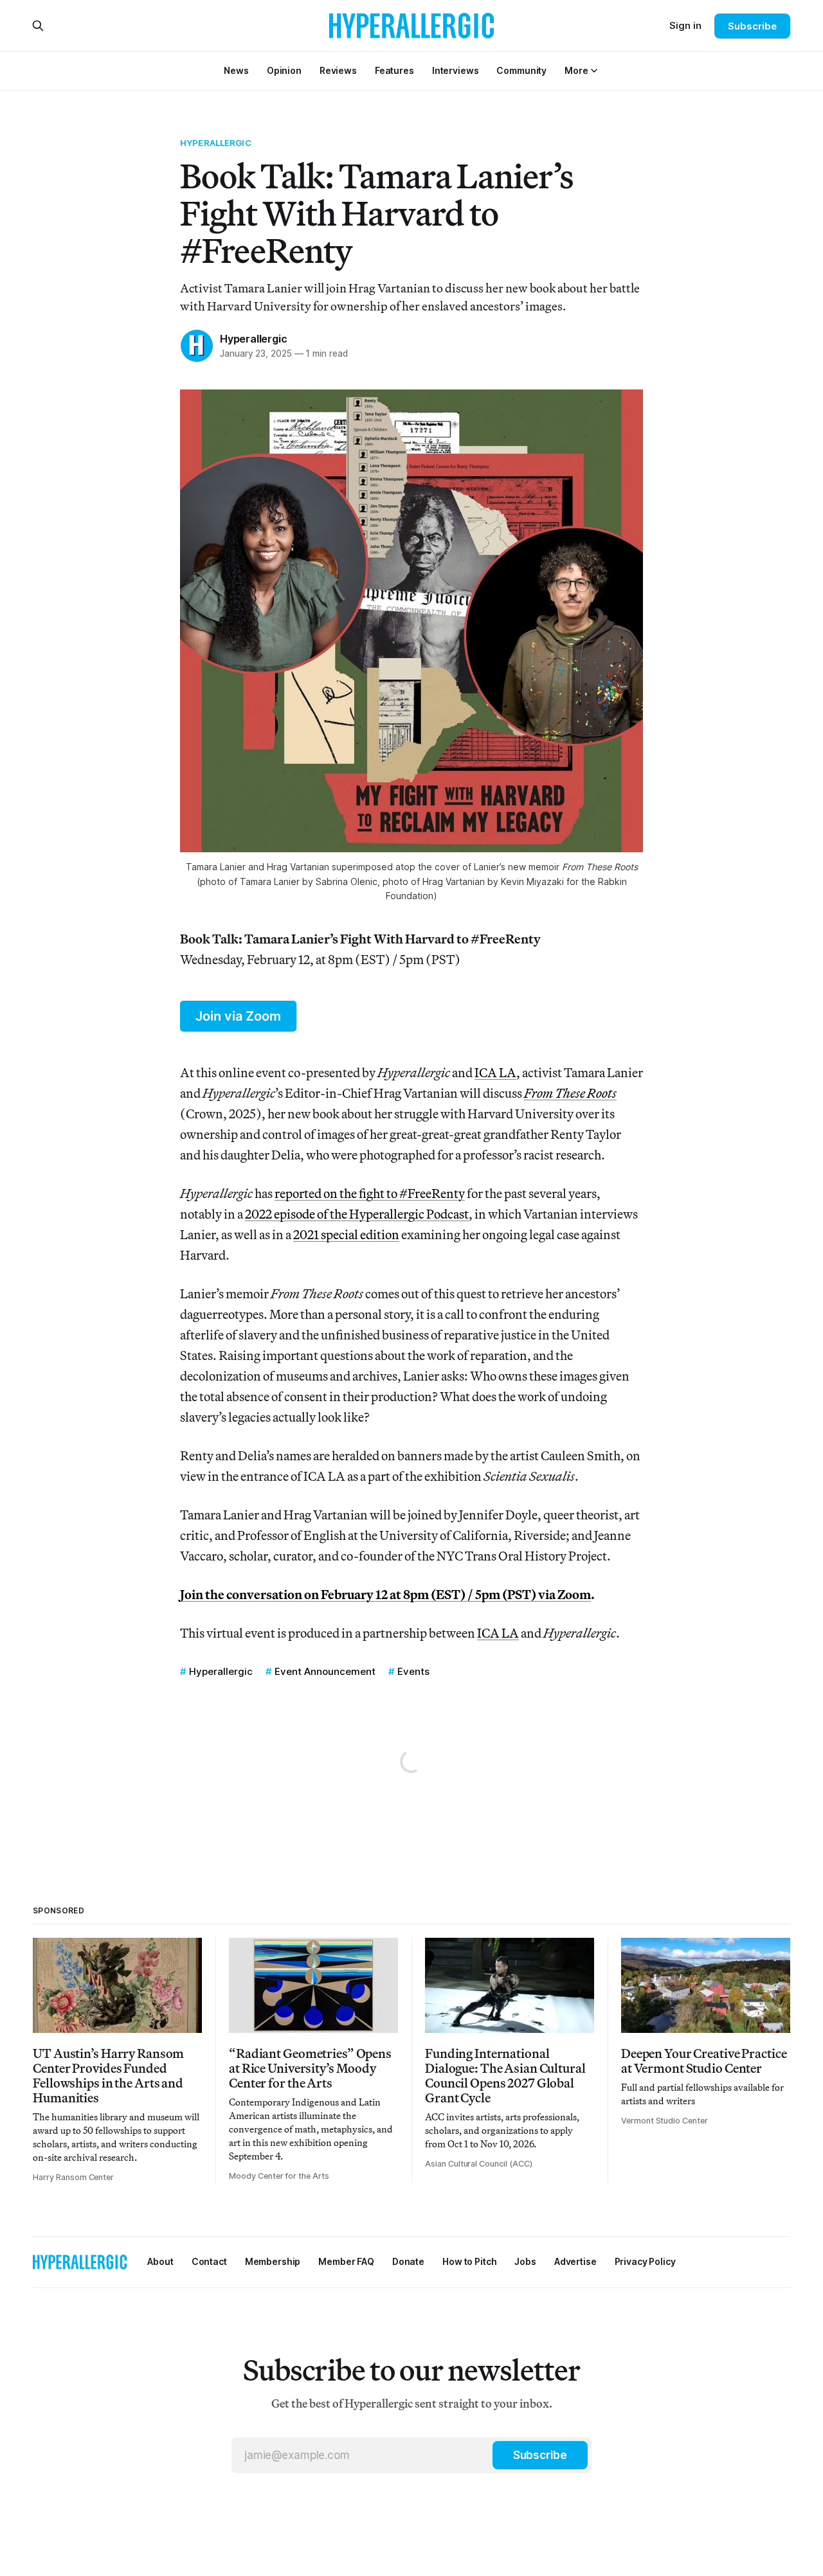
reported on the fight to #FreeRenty (370, 1193)
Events (413, 1671)
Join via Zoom (238, 1016)
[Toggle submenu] (594, 71)
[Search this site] (38, 26)
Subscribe (752, 26)
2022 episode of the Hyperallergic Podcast (357, 1214)
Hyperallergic (216, 143)
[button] (576, 70)
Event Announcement (325, 1671)
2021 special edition (346, 1234)
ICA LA (495, 1072)
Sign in (685, 25)
